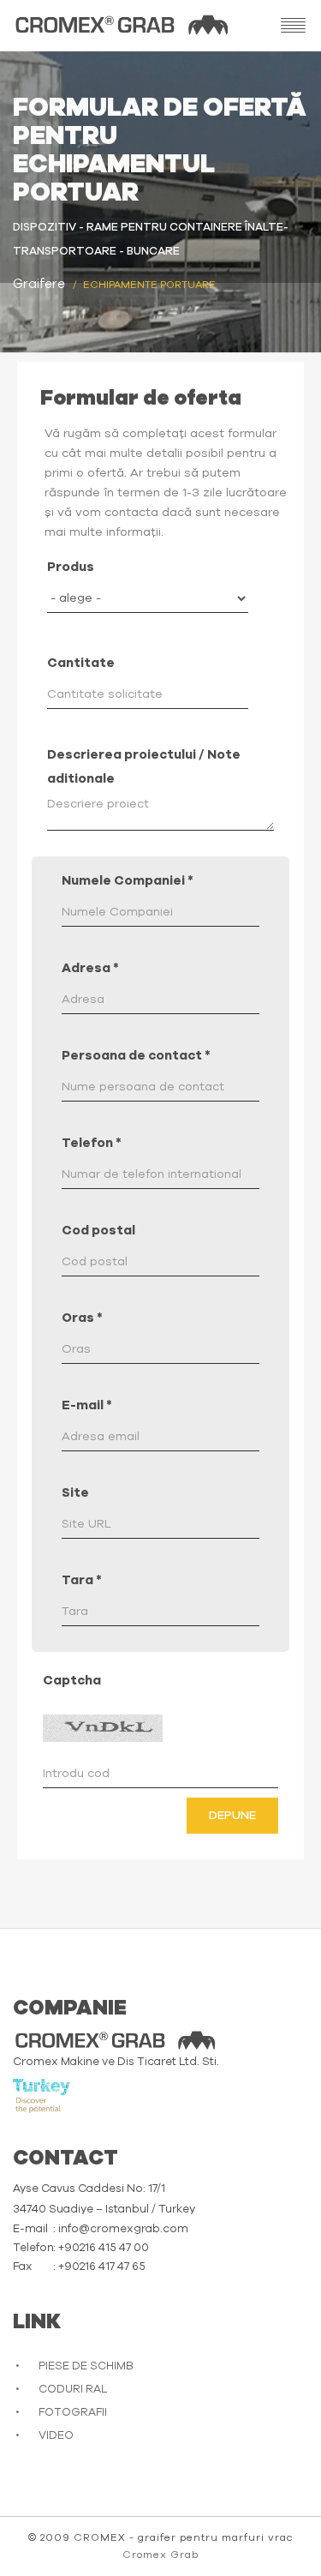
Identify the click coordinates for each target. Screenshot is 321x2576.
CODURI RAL (73, 2390)
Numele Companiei (128, 881)
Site (75, 1493)
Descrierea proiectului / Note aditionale (144, 767)
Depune (232, 1816)
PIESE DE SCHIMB (86, 2366)
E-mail (87, 1405)
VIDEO (56, 2436)
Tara (82, 1580)
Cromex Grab (160, 2555)
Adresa (90, 968)
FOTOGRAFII (73, 2413)
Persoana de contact (136, 1056)
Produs (71, 567)
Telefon (92, 1143)
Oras (82, 1318)
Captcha (72, 1681)
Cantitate (81, 663)
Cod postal (98, 1231)
